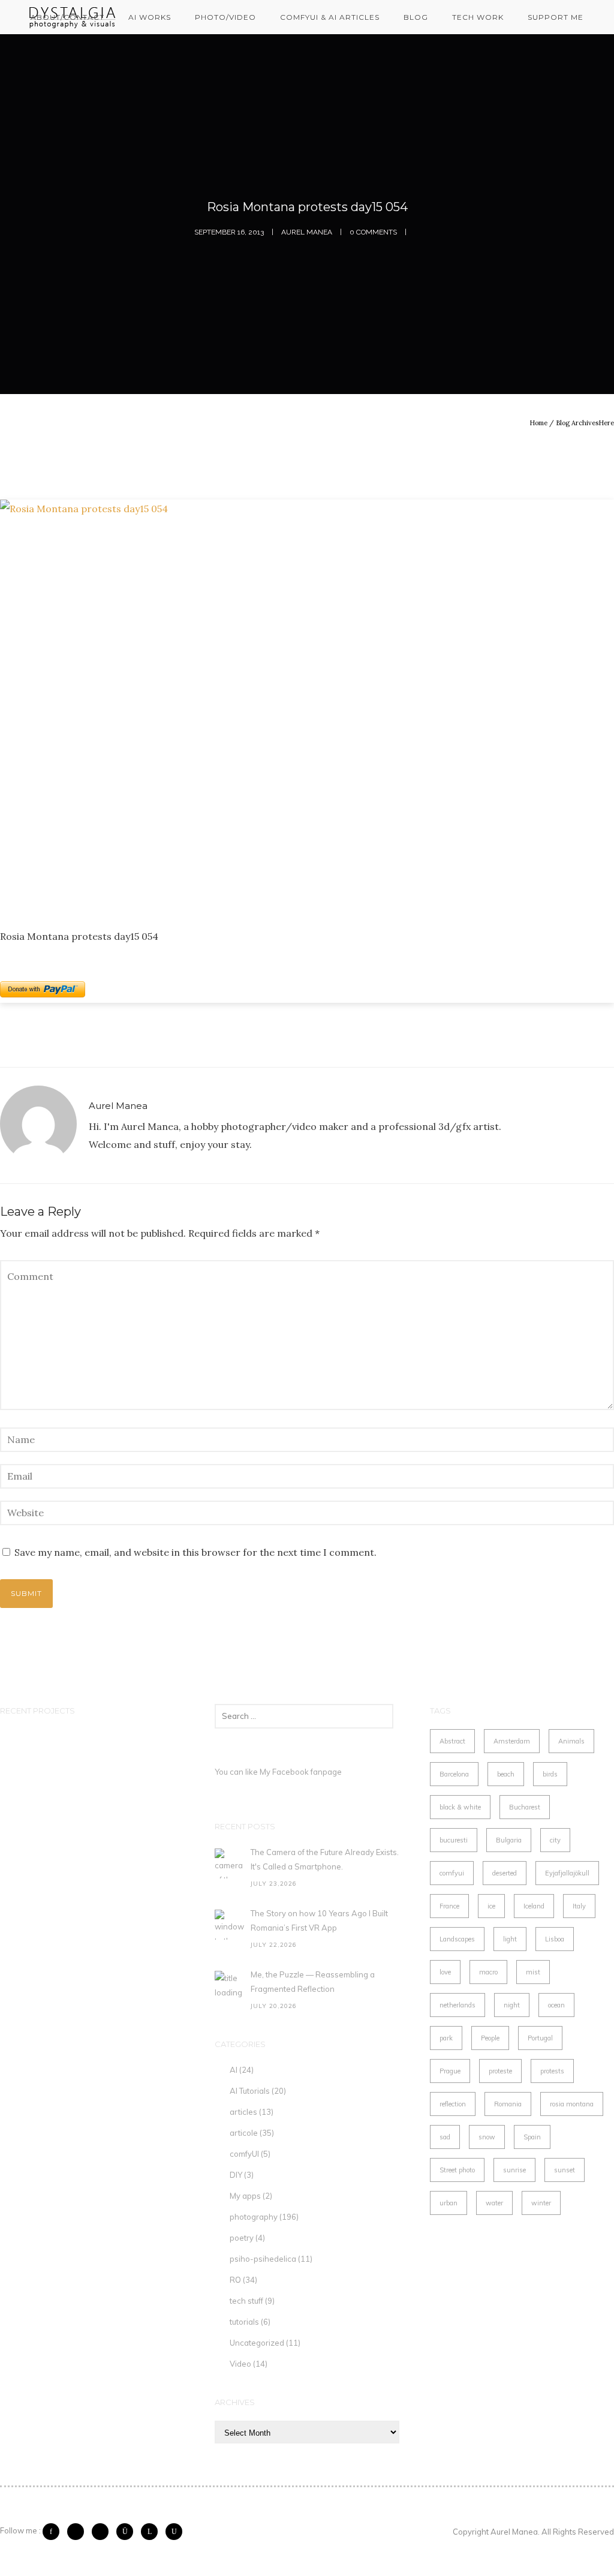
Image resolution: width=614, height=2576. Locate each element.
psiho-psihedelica (263, 2259)
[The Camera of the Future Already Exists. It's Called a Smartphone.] (230, 1863)
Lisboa (555, 1939)
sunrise (514, 2170)
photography (254, 2217)
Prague (450, 2071)
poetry (242, 2238)
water (494, 2203)
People (490, 2038)
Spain (532, 2137)
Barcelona (454, 1774)
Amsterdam (512, 1741)
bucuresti (454, 1840)
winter (541, 2203)
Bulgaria (509, 1840)
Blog (416, 17)
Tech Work (478, 17)
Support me (556, 17)
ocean (556, 2005)
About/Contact (67, 17)
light (510, 1939)
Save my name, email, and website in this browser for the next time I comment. (195, 1552)
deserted (505, 1873)
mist (533, 1972)
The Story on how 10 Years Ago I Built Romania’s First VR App (319, 1920)
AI (234, 2070)
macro (488, 1972)
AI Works (150, 17)
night (512, 2005)
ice (491, 1906)
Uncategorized (257, 2343)
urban (449, 2203)
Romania (508, 2104)
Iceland (534, 1906)
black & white (460, 1807)
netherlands (458, 2005)
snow (487, 2137)
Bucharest (525, 1807)
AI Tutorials (250, 2091)
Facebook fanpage (307, 1772)
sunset (565, 2170)
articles (243, 2112)
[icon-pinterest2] (103, 2532)
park (446, 2038)
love (445, 1972)
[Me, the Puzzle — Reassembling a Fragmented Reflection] (230, 1986)
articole (244, 2133)
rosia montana (572, 2104)
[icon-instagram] (128, 2532)
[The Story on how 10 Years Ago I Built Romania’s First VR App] (230, 1925)
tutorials (244, 2322)
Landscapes (457, 1939)
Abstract (452, 1741)
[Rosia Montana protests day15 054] (307, 704)
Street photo (457, 2170)
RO (235, 2280)
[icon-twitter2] (79, 2532)
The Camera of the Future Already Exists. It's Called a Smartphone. (325, 1859)
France (449, 1906)
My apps (245, 2196)
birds (550, 1774)
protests (552, 2071)
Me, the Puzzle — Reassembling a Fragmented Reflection (313, 1982)
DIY (236, 2175)
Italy (579, 1906)
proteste (500, 2071)
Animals (571, 1741)
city (555, 1840)
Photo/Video (225, 17)
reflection (453, 2104)
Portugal (540, 2038)
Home (538, 423)
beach (506, 1774)
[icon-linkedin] (152, 2532)
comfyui (452, 1873)
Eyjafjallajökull (567, 1873)
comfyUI (244, 2154)
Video (240, 2364)
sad (445, 2137)
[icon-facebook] (54, 2532)
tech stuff (246, 2301)
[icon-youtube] (174, 2532)
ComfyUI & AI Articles (330, 17)
